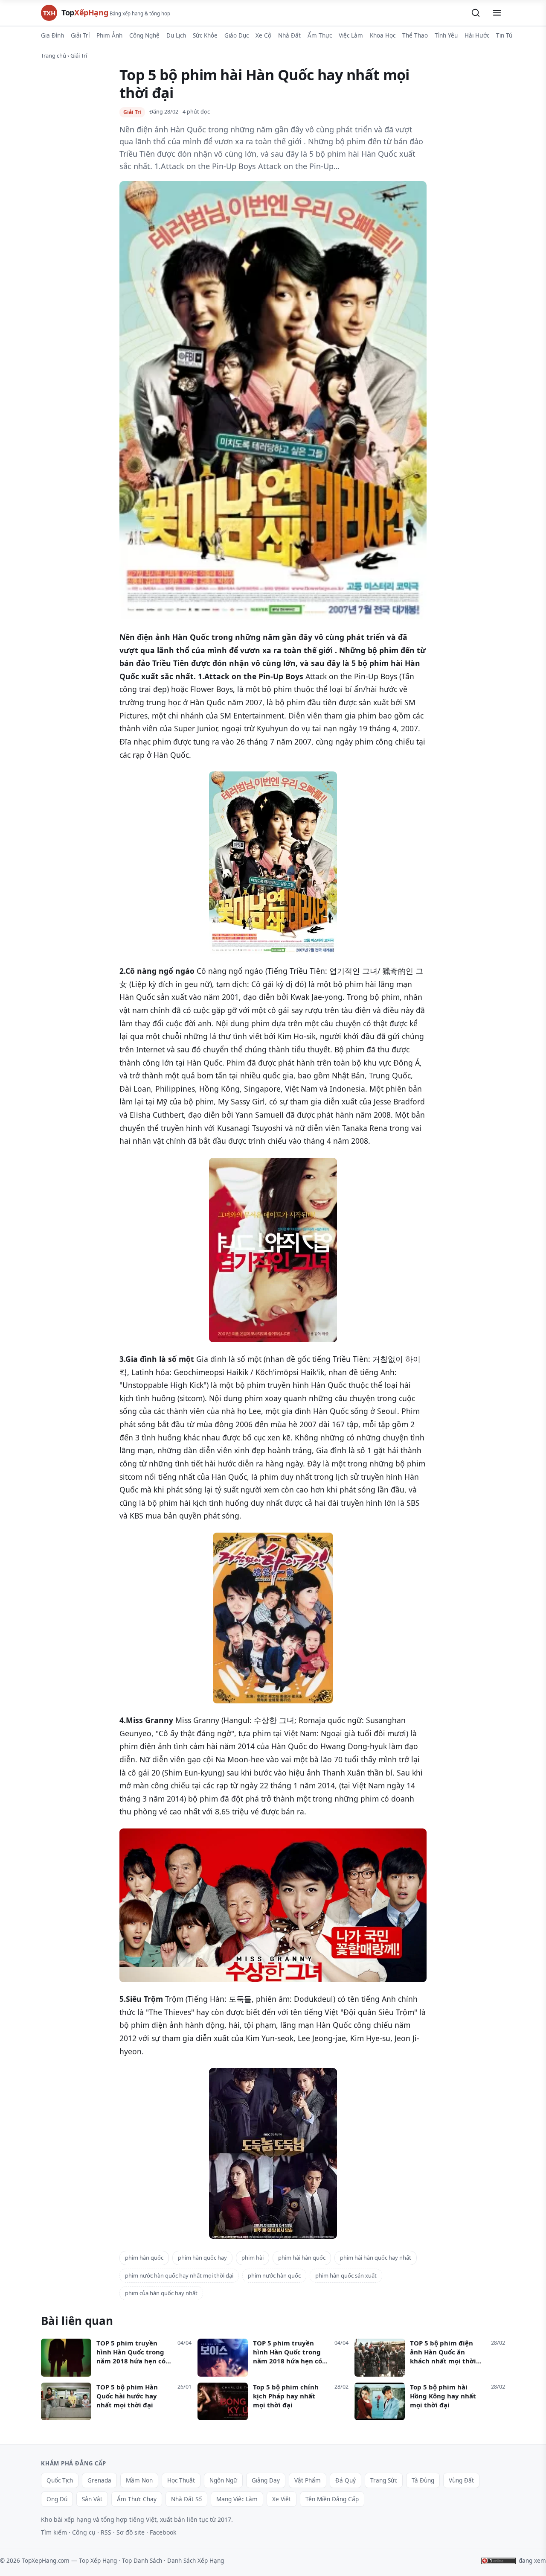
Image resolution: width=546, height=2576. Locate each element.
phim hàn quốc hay (202, 2258)
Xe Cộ (263, 35)
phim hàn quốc (144, 2258)
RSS (106, 2532)
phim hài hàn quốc (302, 2258)
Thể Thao (415, 35)
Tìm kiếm (54, 2532)
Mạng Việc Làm (237, 2499)
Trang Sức (384, 2480)
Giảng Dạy (266, 2480)
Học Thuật (181, 2480)
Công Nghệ (144, 35)
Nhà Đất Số (186, 2499)
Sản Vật (92, 2499)
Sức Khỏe (205, 35)
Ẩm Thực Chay (137, 2499)
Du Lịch (176, 35)
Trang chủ (54, 55)
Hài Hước (477, 35)
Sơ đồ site (131, 2532)
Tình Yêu (446, 35)
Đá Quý (346, 2480)
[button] (476, 13)
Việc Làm (351, 35)
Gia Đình (52, 35)
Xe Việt (282, 2499)
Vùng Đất (461, 2480)
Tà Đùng (423, 2480)
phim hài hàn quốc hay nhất (376, 2258)
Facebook (163, 2532)
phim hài (253, 2258)
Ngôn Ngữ (223, 2480)
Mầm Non (139, 2480)
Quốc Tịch (60, 2480)
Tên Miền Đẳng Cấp (332, 2499)
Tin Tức (506, 35)
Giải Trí (80, 35)
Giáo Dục (237, 35)
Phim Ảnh (109, 35)
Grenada (99, 2480)
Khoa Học (383, 35)
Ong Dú (57, 2499)
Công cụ (84, 2532)
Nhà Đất (289, 35)
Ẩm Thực (320, 35)
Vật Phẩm (308, 2480)
